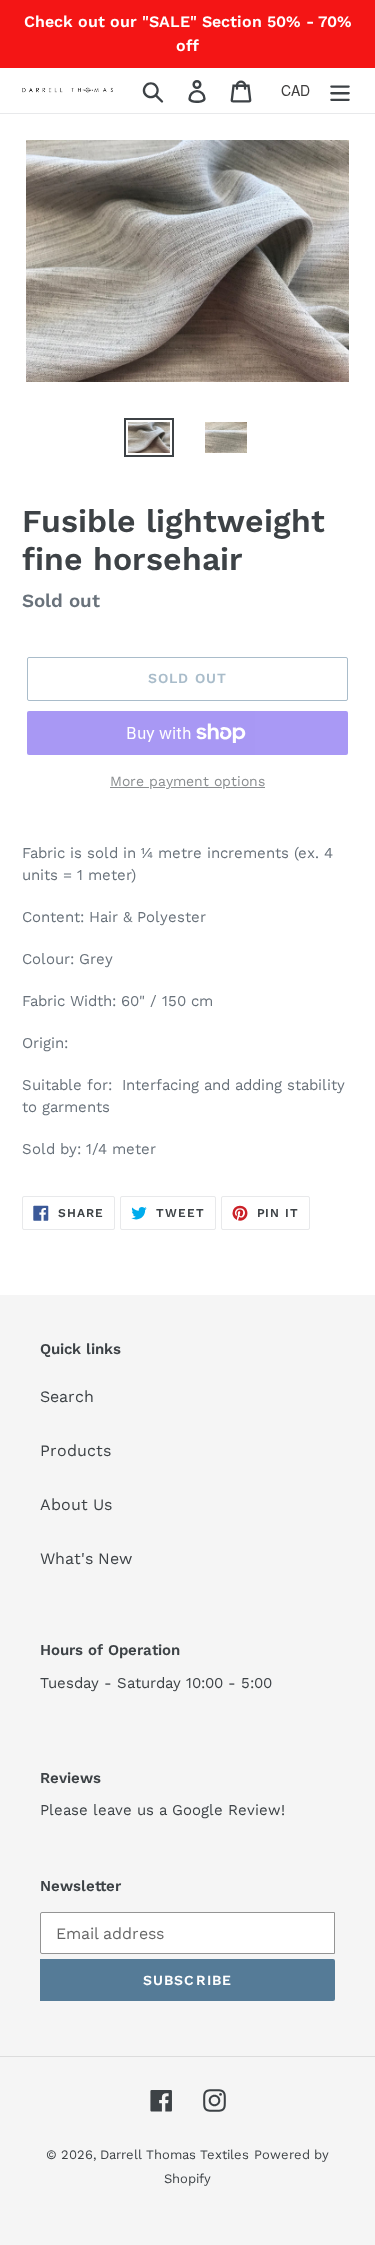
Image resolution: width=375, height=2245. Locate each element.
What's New (86, 1558)
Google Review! (228, 1810)
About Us (76, 1504)
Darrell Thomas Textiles (174, 2154)
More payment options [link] (187, 781)
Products (75, 1450)
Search (67, 1396)
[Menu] (340, 90)
